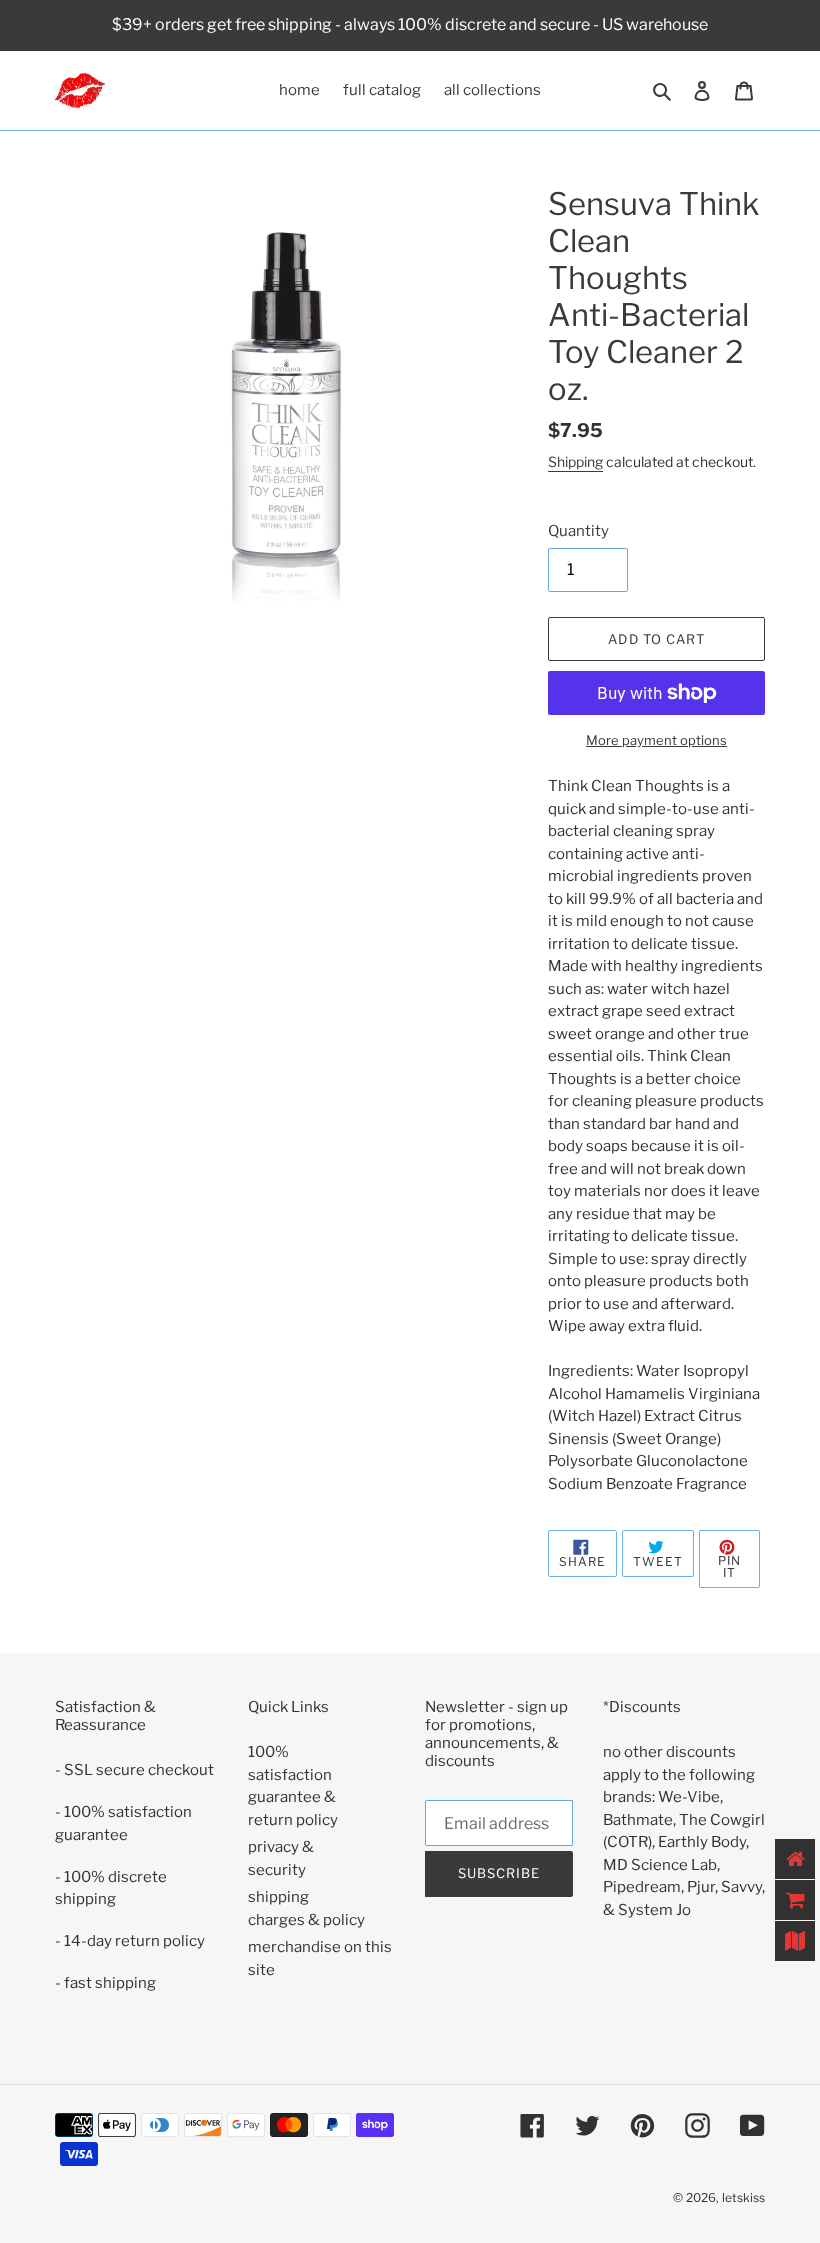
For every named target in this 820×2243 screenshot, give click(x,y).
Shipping (575, 461)
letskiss (743, 2197)
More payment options (656, 740)
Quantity (578, 531)
